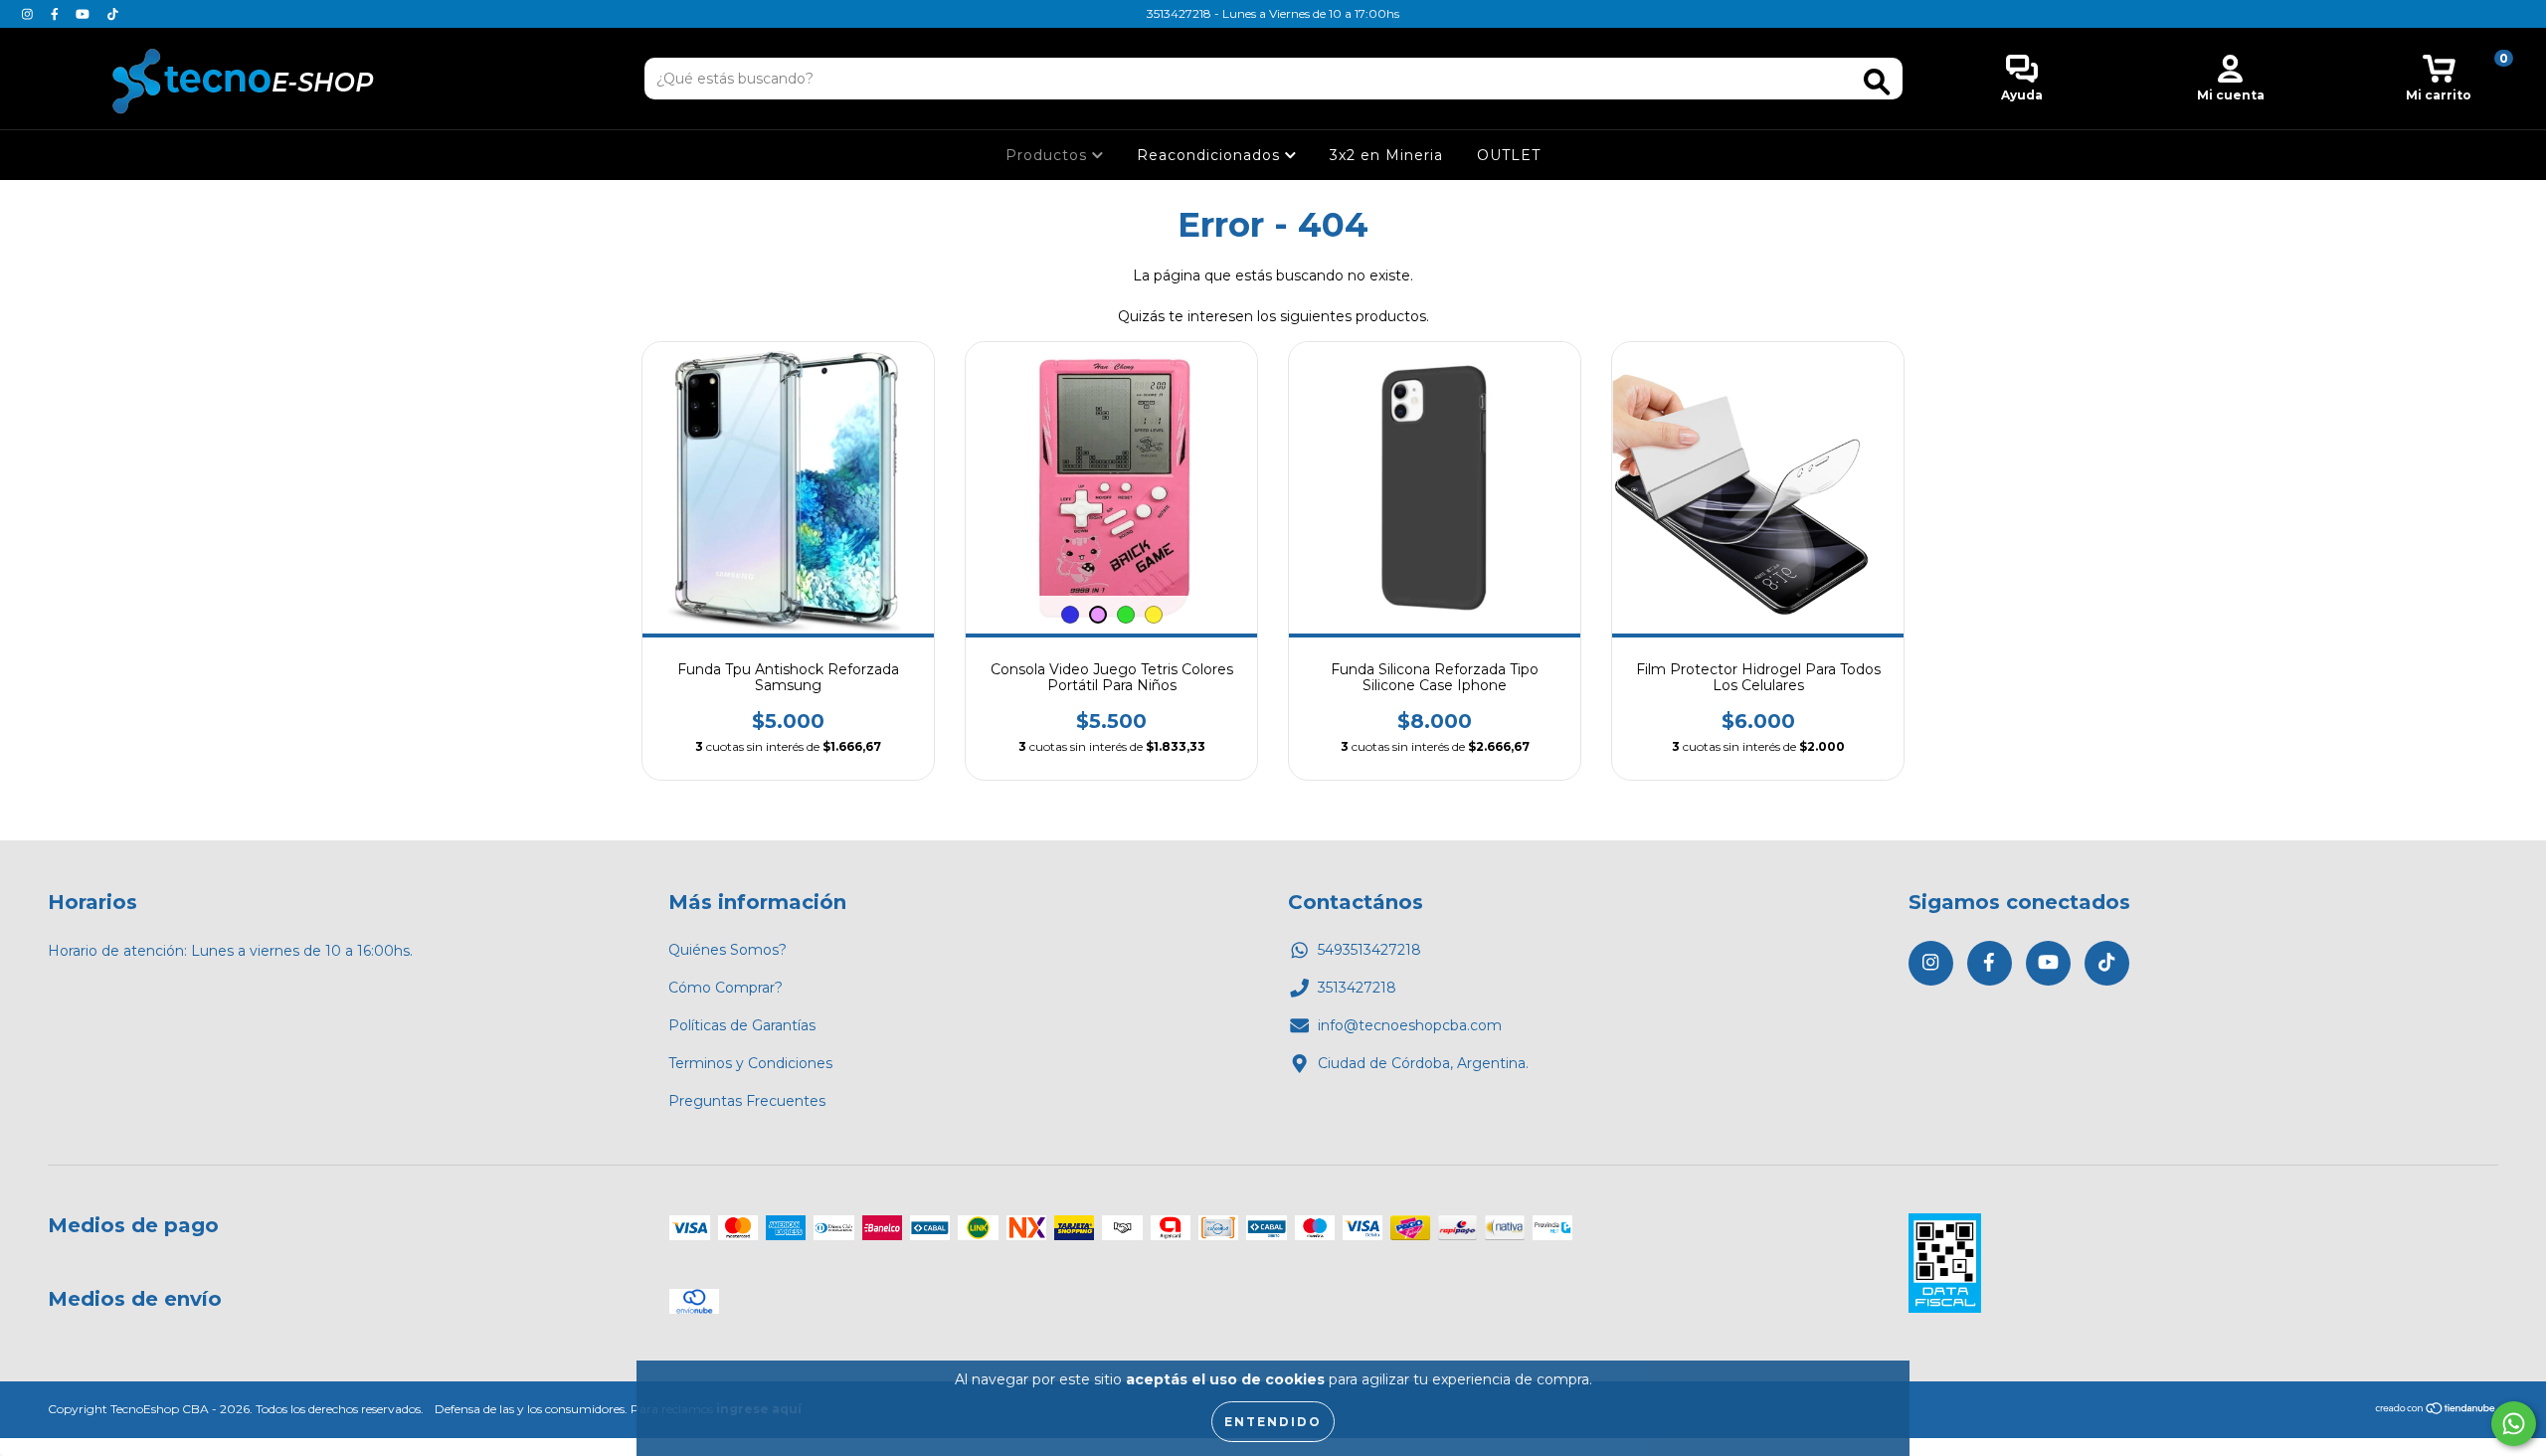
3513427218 (1357, 988)
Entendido (1273, 1422)
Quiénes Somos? (727, 950)
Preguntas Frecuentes (747, 1101)
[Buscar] (1877, 82)
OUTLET (1509, 155)
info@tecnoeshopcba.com (1410, 1025)
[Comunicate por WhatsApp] (2514, 1424)
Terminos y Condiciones (750, 1063)
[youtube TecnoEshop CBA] (85, 14)
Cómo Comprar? (726, 988)
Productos (1049, 155)
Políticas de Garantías (742, 1025)
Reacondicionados (1211, 155)
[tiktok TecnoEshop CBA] (113, 14)
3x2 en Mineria (1386, 155)
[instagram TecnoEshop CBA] (29, 14)
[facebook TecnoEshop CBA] (57, 14)
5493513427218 (1369, 950)
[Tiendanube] (2436, 1411)
